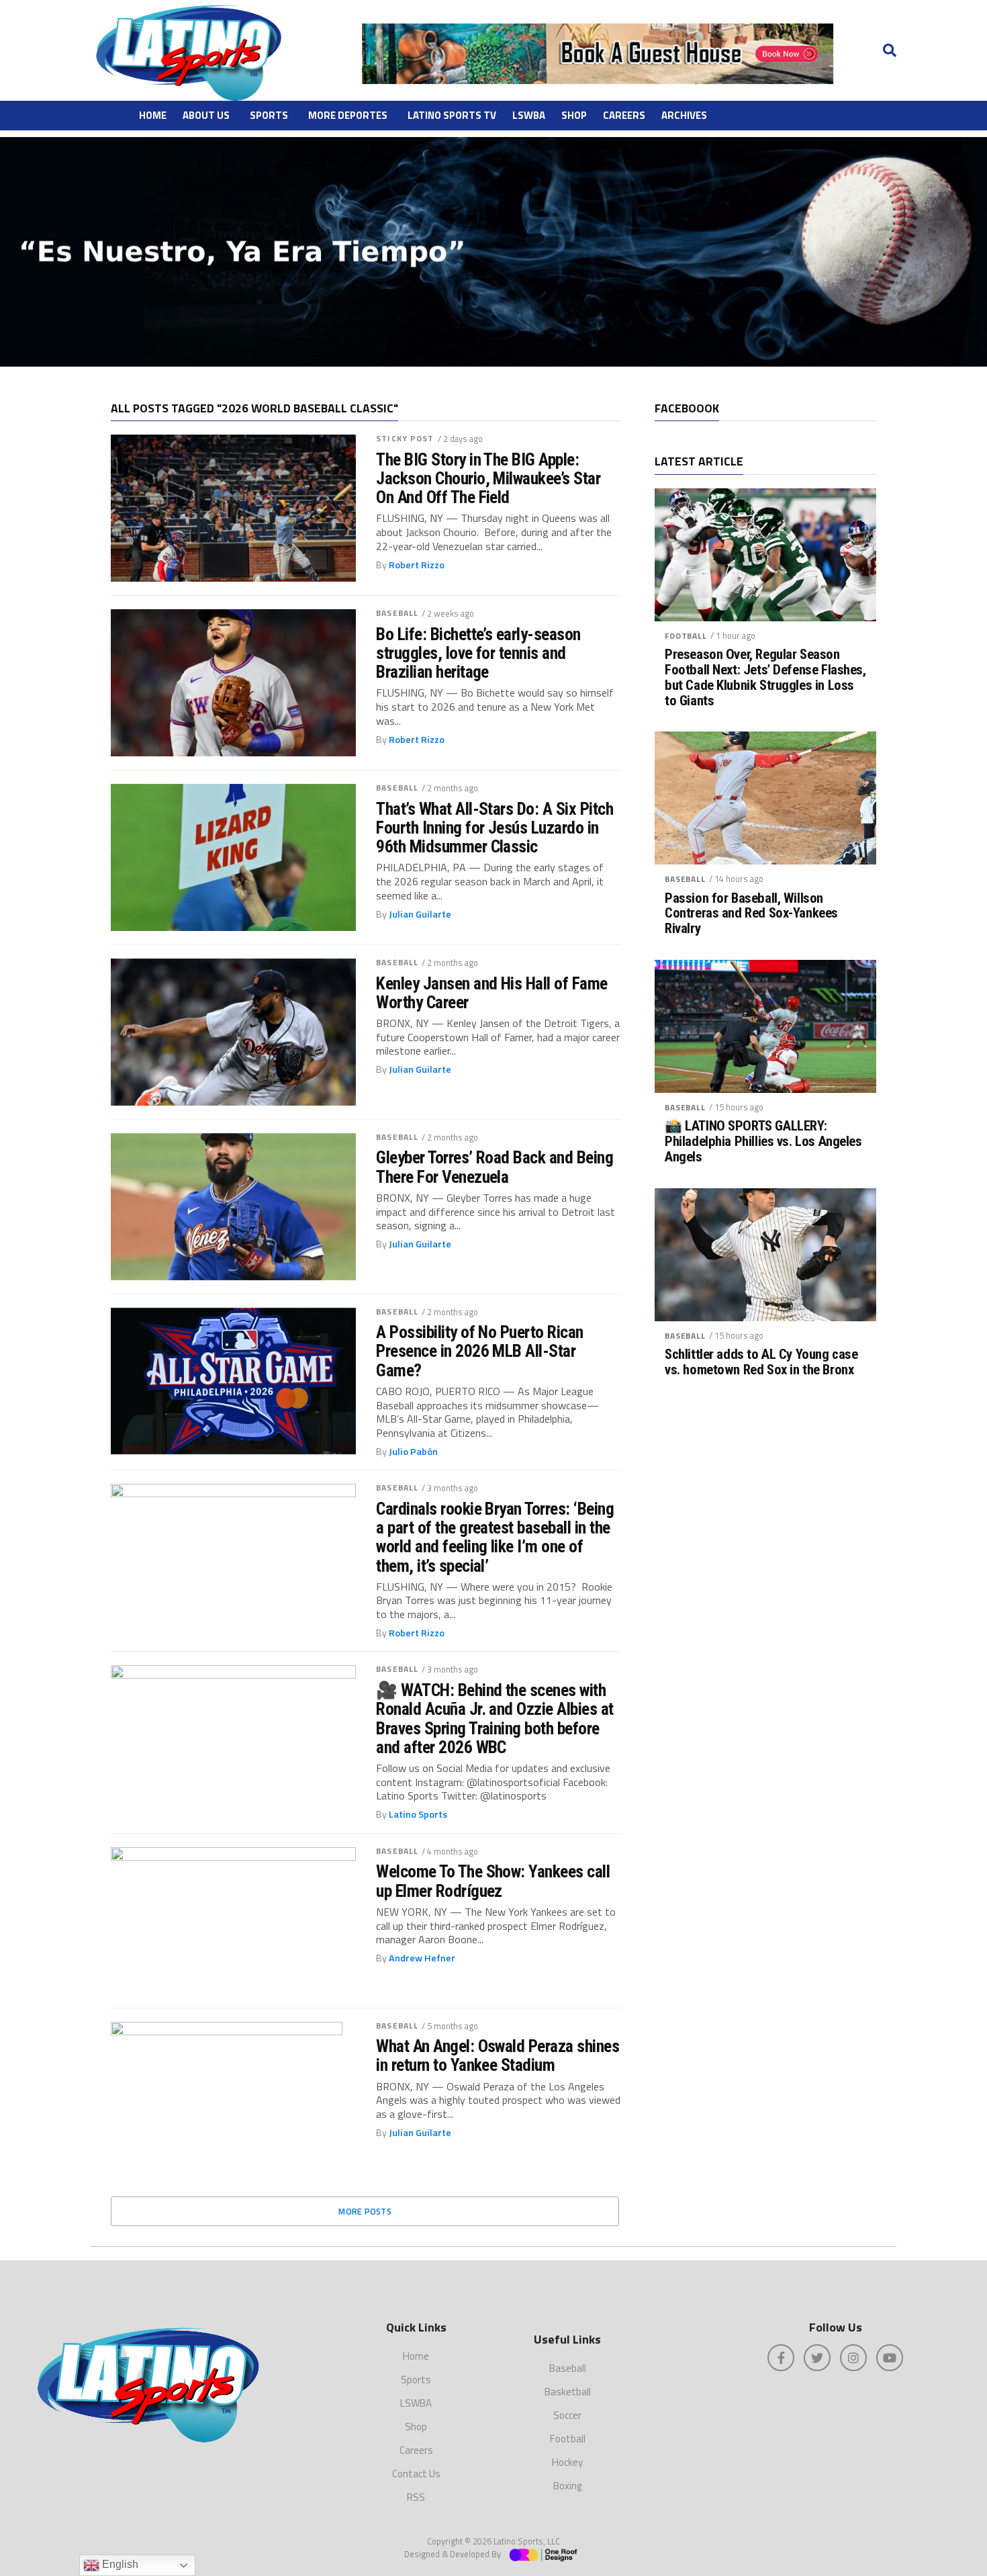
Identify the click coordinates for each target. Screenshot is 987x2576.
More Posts (365, 2211)
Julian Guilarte (420, 914)
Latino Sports (418, 1814)
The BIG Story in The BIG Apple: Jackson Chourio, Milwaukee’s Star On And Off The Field (488, 478)
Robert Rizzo (417, 565)
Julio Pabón (413, 1452)
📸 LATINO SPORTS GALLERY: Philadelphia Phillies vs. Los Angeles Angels (763, 1142)
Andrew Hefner (422, 1958)
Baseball (397, 613)
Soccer (567, 2415)
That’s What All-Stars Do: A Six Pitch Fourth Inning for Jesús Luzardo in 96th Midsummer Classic (495, 828)
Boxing (567, 2486)
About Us (206, 115)
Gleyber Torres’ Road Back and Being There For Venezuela (495, 1167)
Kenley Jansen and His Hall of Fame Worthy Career (492, 993)
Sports (269, 115)
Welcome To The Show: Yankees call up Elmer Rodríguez (493, 1881)
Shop (574, 115)
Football (686, 636)
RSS (416, 2497)
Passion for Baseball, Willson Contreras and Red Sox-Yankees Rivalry (751, 914)
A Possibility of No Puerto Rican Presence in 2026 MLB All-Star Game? (480, 1351)
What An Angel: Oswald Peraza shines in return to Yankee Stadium (498, 2055)
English (119, 2564)
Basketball (568, 2392)
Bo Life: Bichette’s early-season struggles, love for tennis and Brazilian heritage (478, 653)
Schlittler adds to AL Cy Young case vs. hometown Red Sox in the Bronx (761, 1362)
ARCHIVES (684, 115)
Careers (624, 115)
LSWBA (529, 115)
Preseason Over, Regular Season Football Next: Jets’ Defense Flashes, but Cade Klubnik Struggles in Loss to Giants (765, 678)
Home (153, 115)
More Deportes (348, 115)
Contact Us (416, 2474)
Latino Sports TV (452, 115)
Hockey (567, 2462)
